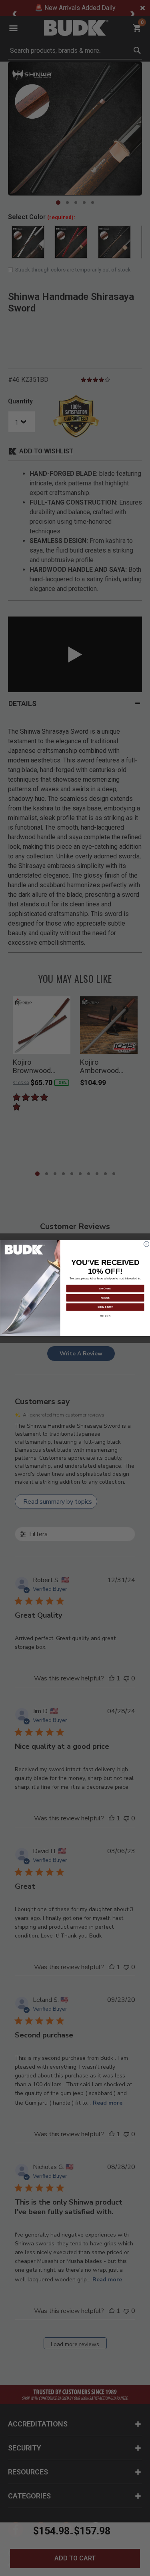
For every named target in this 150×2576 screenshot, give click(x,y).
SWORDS (105, 1288)
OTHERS (105, 1316)
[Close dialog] (146, 1244)
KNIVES (105, 1297)
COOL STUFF (105, 1307)
